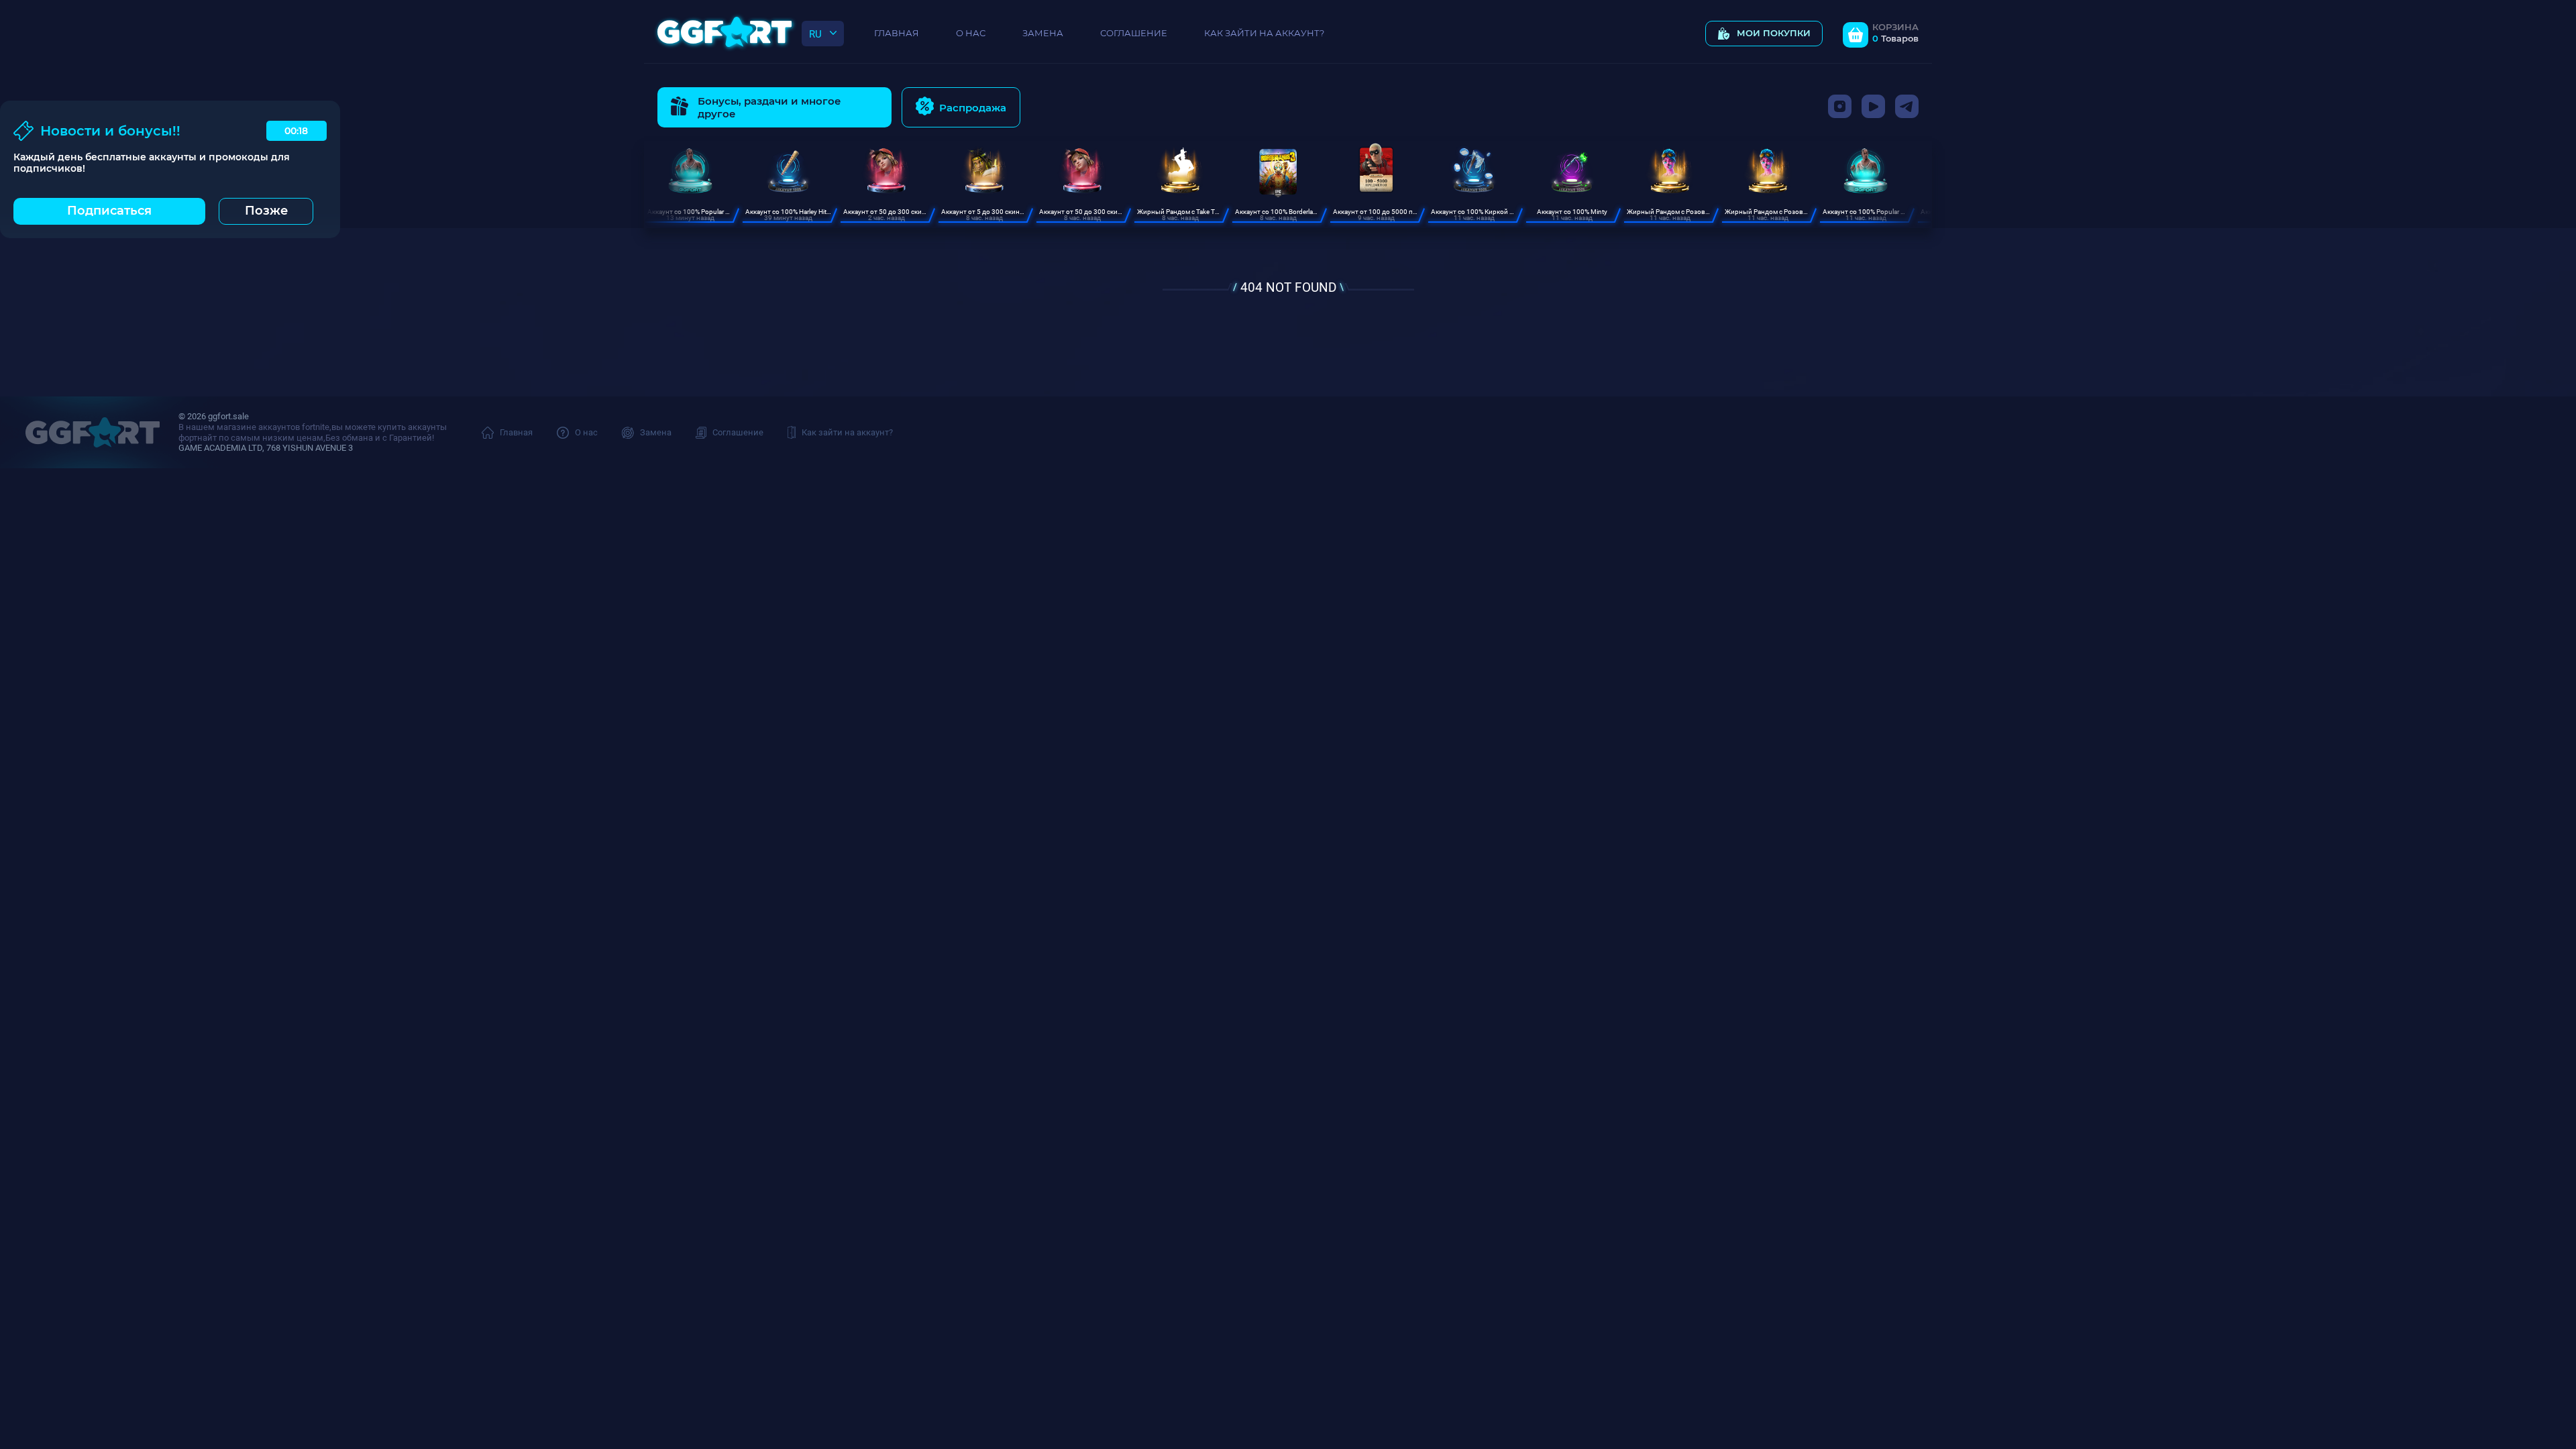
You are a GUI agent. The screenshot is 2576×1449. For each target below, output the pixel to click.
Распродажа (973, 108)
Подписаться (109, 211)
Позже (266, 211)
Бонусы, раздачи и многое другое (769, 107)
